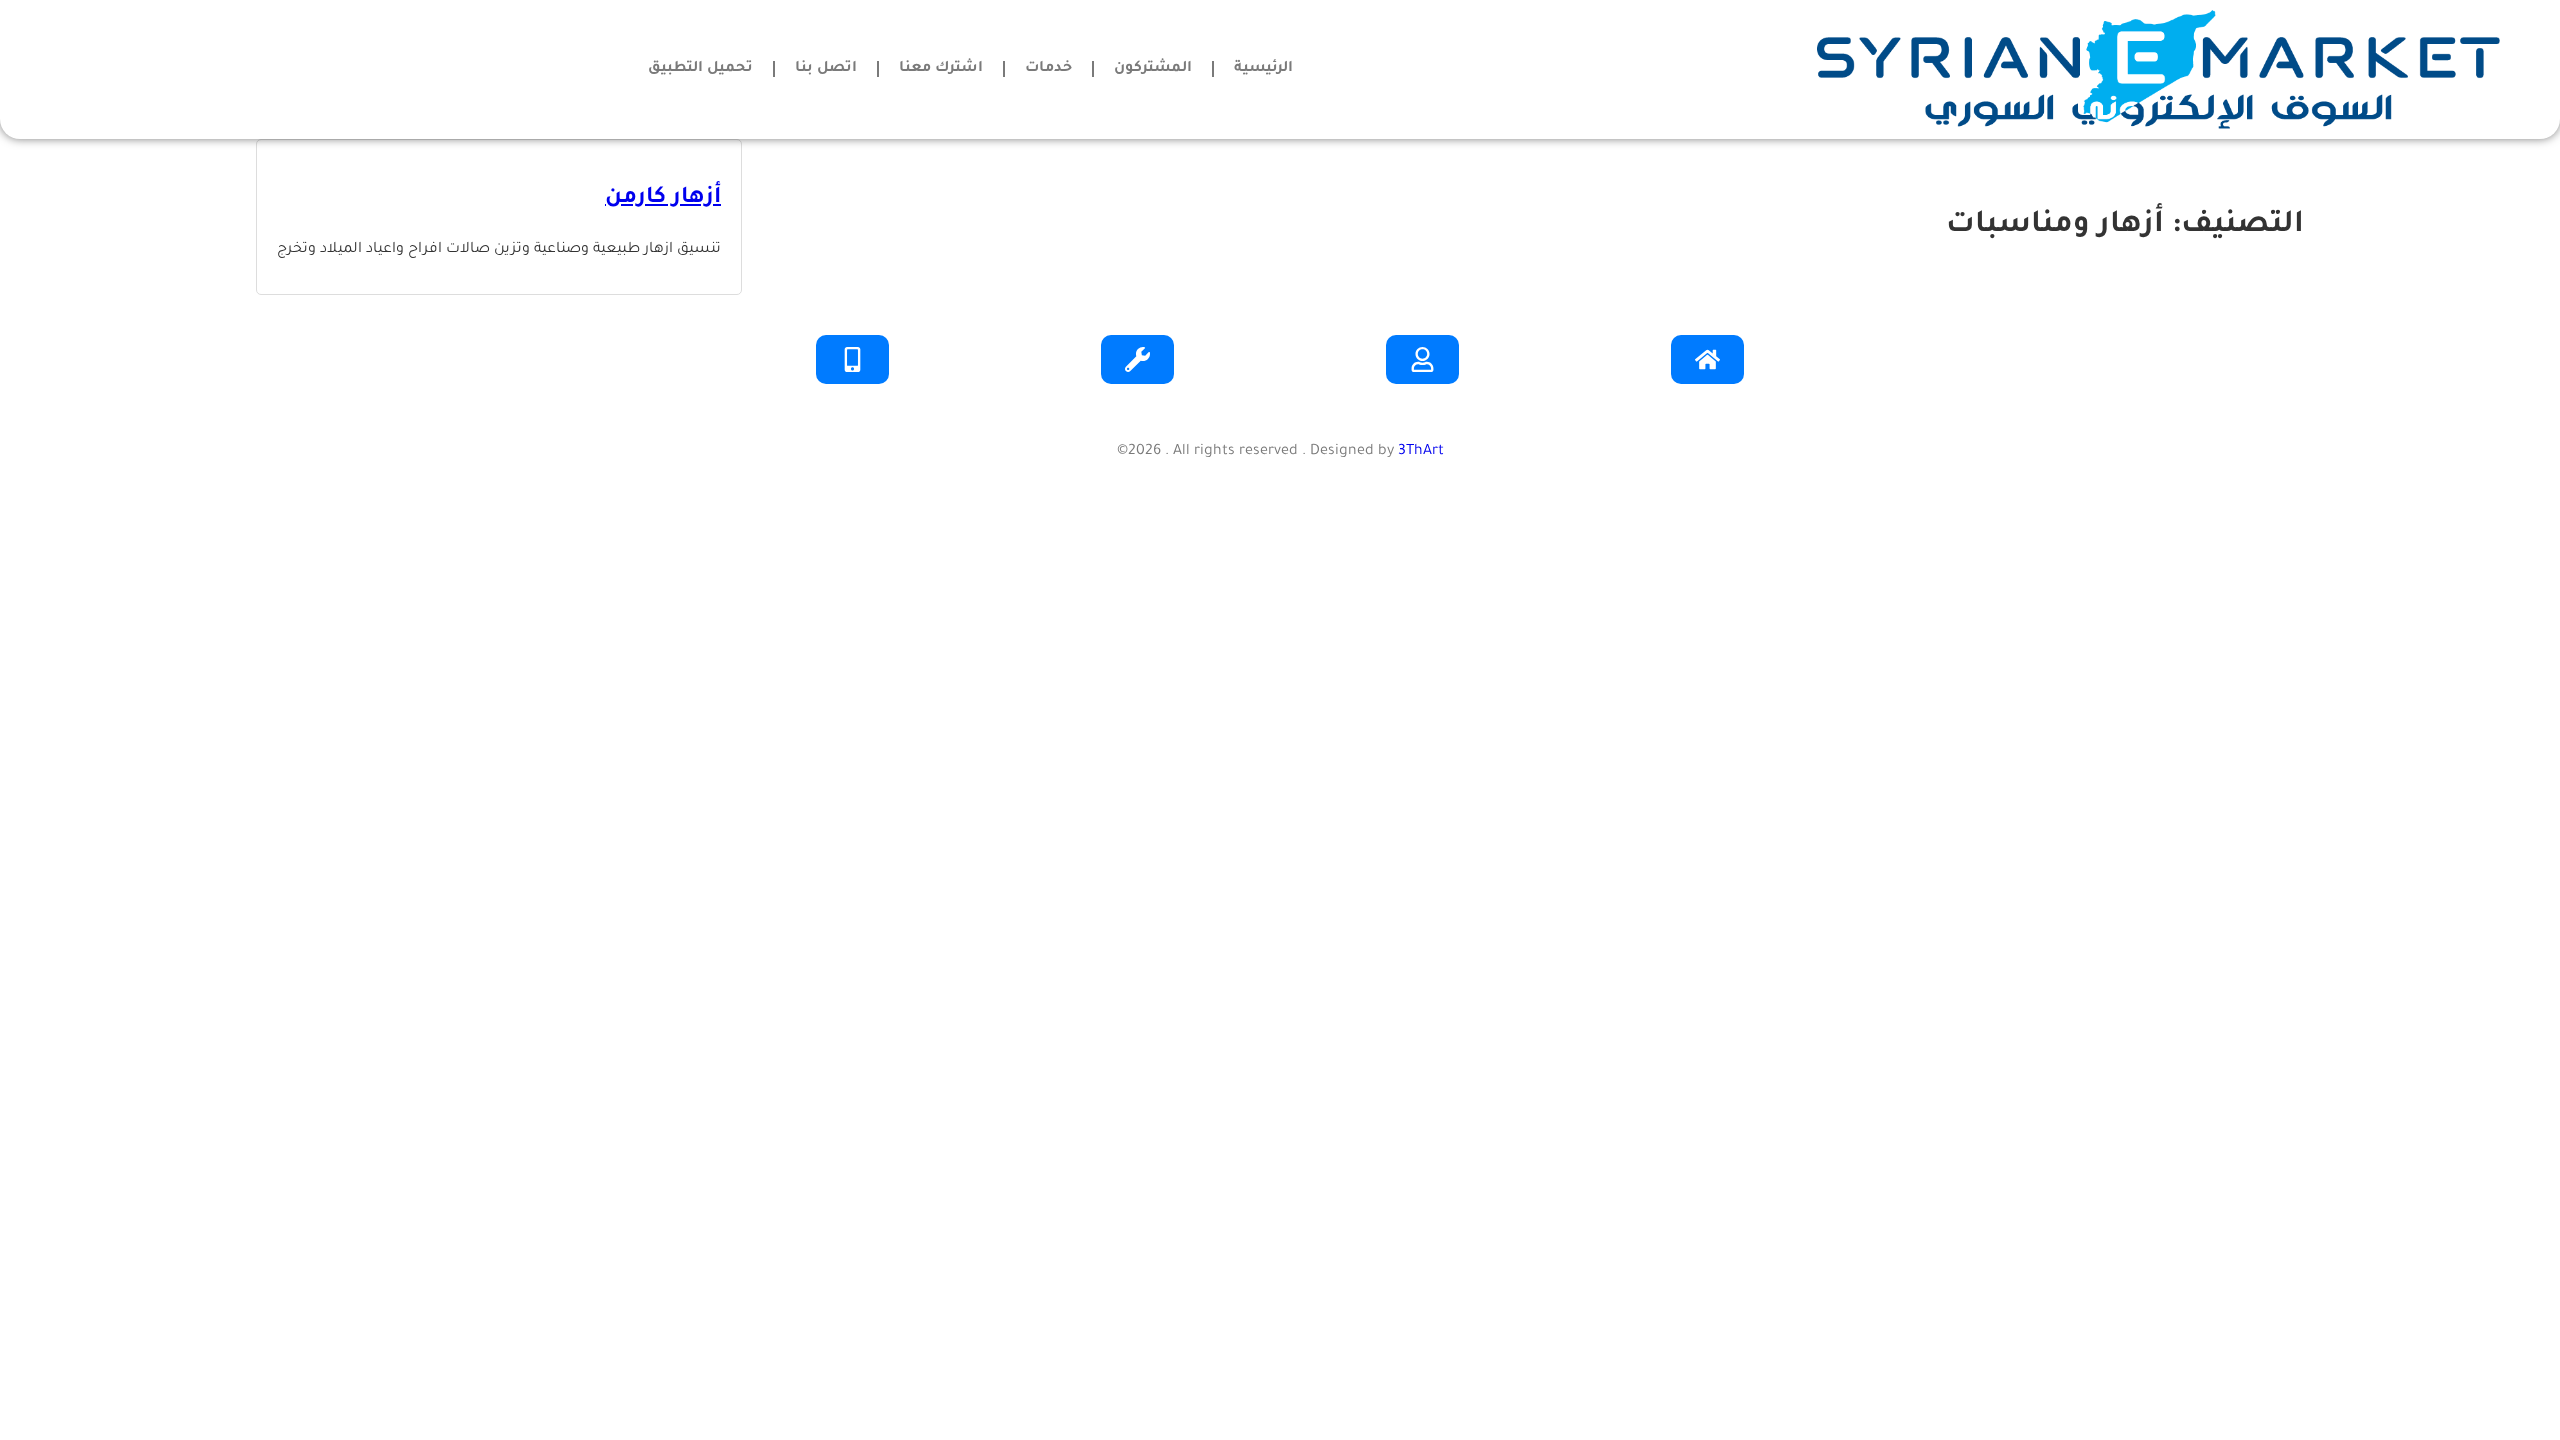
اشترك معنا (941, 69)
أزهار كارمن (663, 199)
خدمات (1048, 69)
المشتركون (1153, 69)
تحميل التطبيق (700, 69)
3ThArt (1421, 452)
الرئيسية (1263, 69)
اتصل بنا (826, 69)
